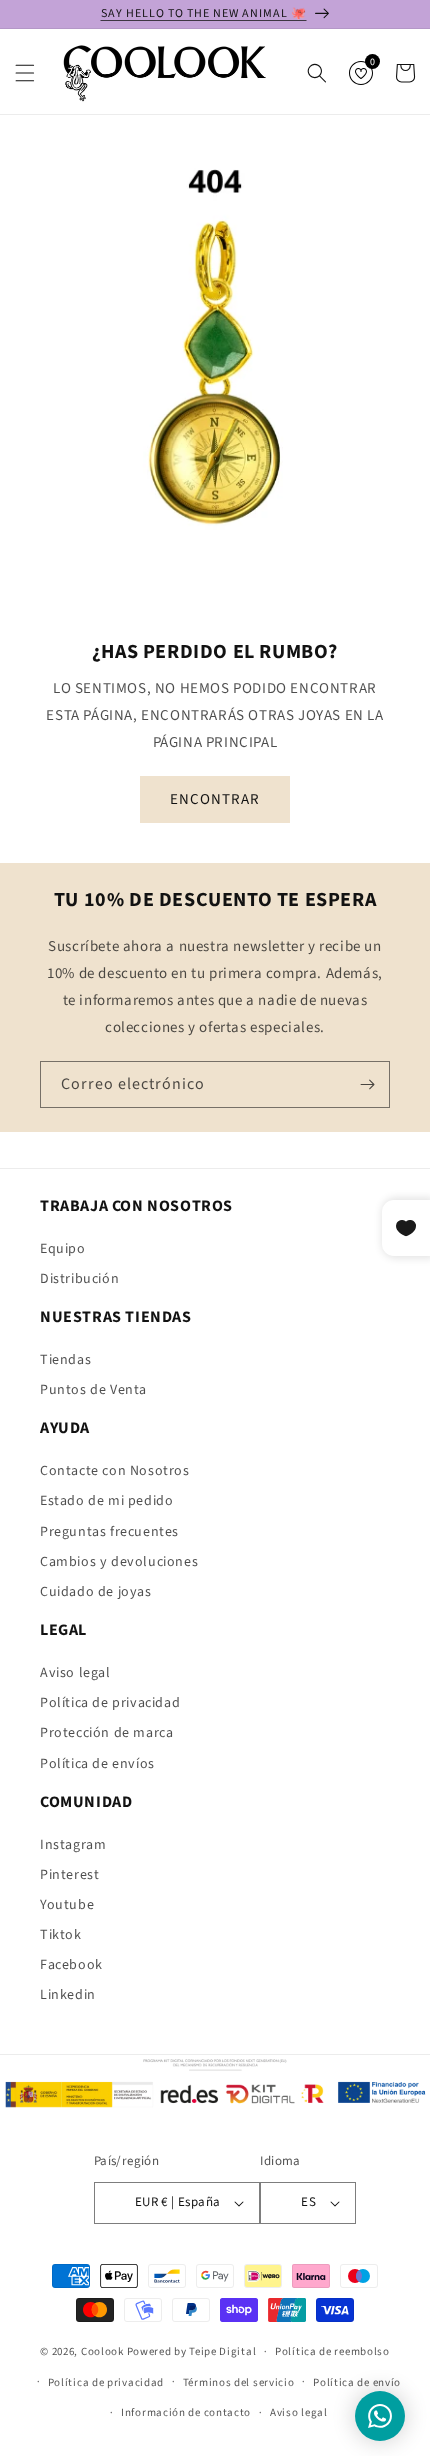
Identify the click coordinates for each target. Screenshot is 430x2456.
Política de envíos (97, 1764)
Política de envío (357, 2382)
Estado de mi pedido (106, 1501)
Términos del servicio (239, 2382)
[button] (25, 73)
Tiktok (61, 1935)
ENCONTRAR (215, 798)
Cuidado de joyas (96, 1592)
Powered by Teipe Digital (192, 2351)
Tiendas (65, 1360)
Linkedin (68, 1995)
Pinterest (69, 1875)
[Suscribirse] (367, 1084)
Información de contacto (186, 2412)
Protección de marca (106, 1733)
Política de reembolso (332, 2351)
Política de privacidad (110, 1703)
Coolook (102, 2351)
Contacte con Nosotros (115, 1471)
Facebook (71, 1965)
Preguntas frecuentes (109, 1532)
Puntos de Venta (93, 1390)
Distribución (79, 1279)
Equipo (63, 1249)
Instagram (73, 1845)
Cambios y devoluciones (119, 1562)
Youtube (67, 1905)
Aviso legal (75, 1673)
